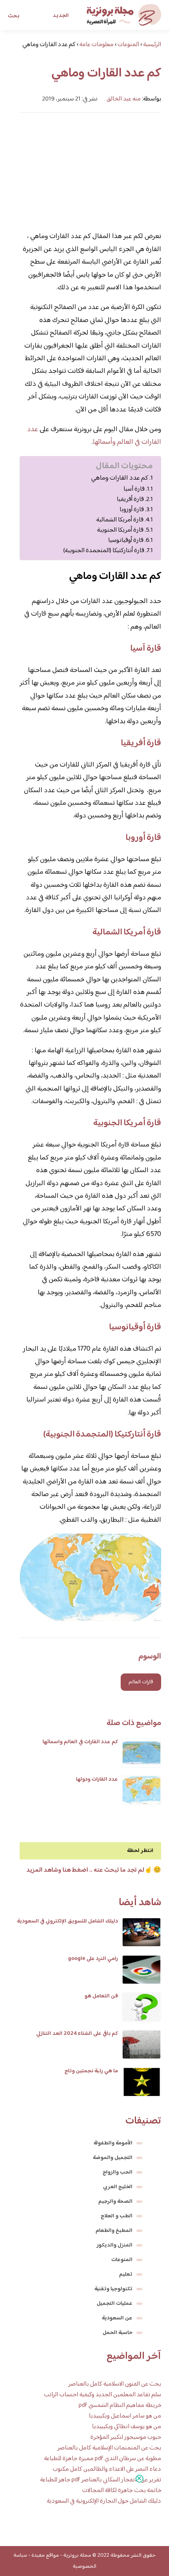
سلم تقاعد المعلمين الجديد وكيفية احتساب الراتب (103, 2395)
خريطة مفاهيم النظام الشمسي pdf (120, 2406)
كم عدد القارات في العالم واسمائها (80, 1742)
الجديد (61, 16)
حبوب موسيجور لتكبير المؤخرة (126, 2437)
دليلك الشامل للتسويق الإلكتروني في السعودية (67, 1921)
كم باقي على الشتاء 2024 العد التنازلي (77, 2034)
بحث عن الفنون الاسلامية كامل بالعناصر (115, 2384)
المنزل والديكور (115, 2245)
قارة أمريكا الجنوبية (120, 530)
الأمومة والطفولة (113, 2143)
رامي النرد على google (93, 1959)
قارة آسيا (134, 489)
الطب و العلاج (117, 2216)
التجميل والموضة (113, 2158)
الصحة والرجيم (115, 2202)
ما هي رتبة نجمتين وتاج (91, 2071)
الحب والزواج (118, 2172)
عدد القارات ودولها (97, 1779)
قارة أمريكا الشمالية (120, 520)
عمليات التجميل (115, 2304)
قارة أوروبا (132, 510)
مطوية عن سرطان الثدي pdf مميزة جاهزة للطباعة (103, 2459)
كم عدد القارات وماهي (120, 478)
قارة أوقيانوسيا (126, 540)
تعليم (126, 2274)
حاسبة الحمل (118, 2333)
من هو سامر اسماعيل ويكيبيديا (125, 2416)
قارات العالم (141, 1682)
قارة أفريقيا (130, 499)
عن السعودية (117, 2318)
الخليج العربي (118, 2187)
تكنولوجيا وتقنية (113, 2289)
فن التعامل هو (101, 1996)
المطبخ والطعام (114, 2231)
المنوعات (122, 2260)
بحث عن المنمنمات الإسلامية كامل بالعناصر (109, 2448)
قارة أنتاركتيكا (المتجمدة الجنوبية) (104, 551)
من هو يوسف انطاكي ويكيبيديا (127, 2427)
